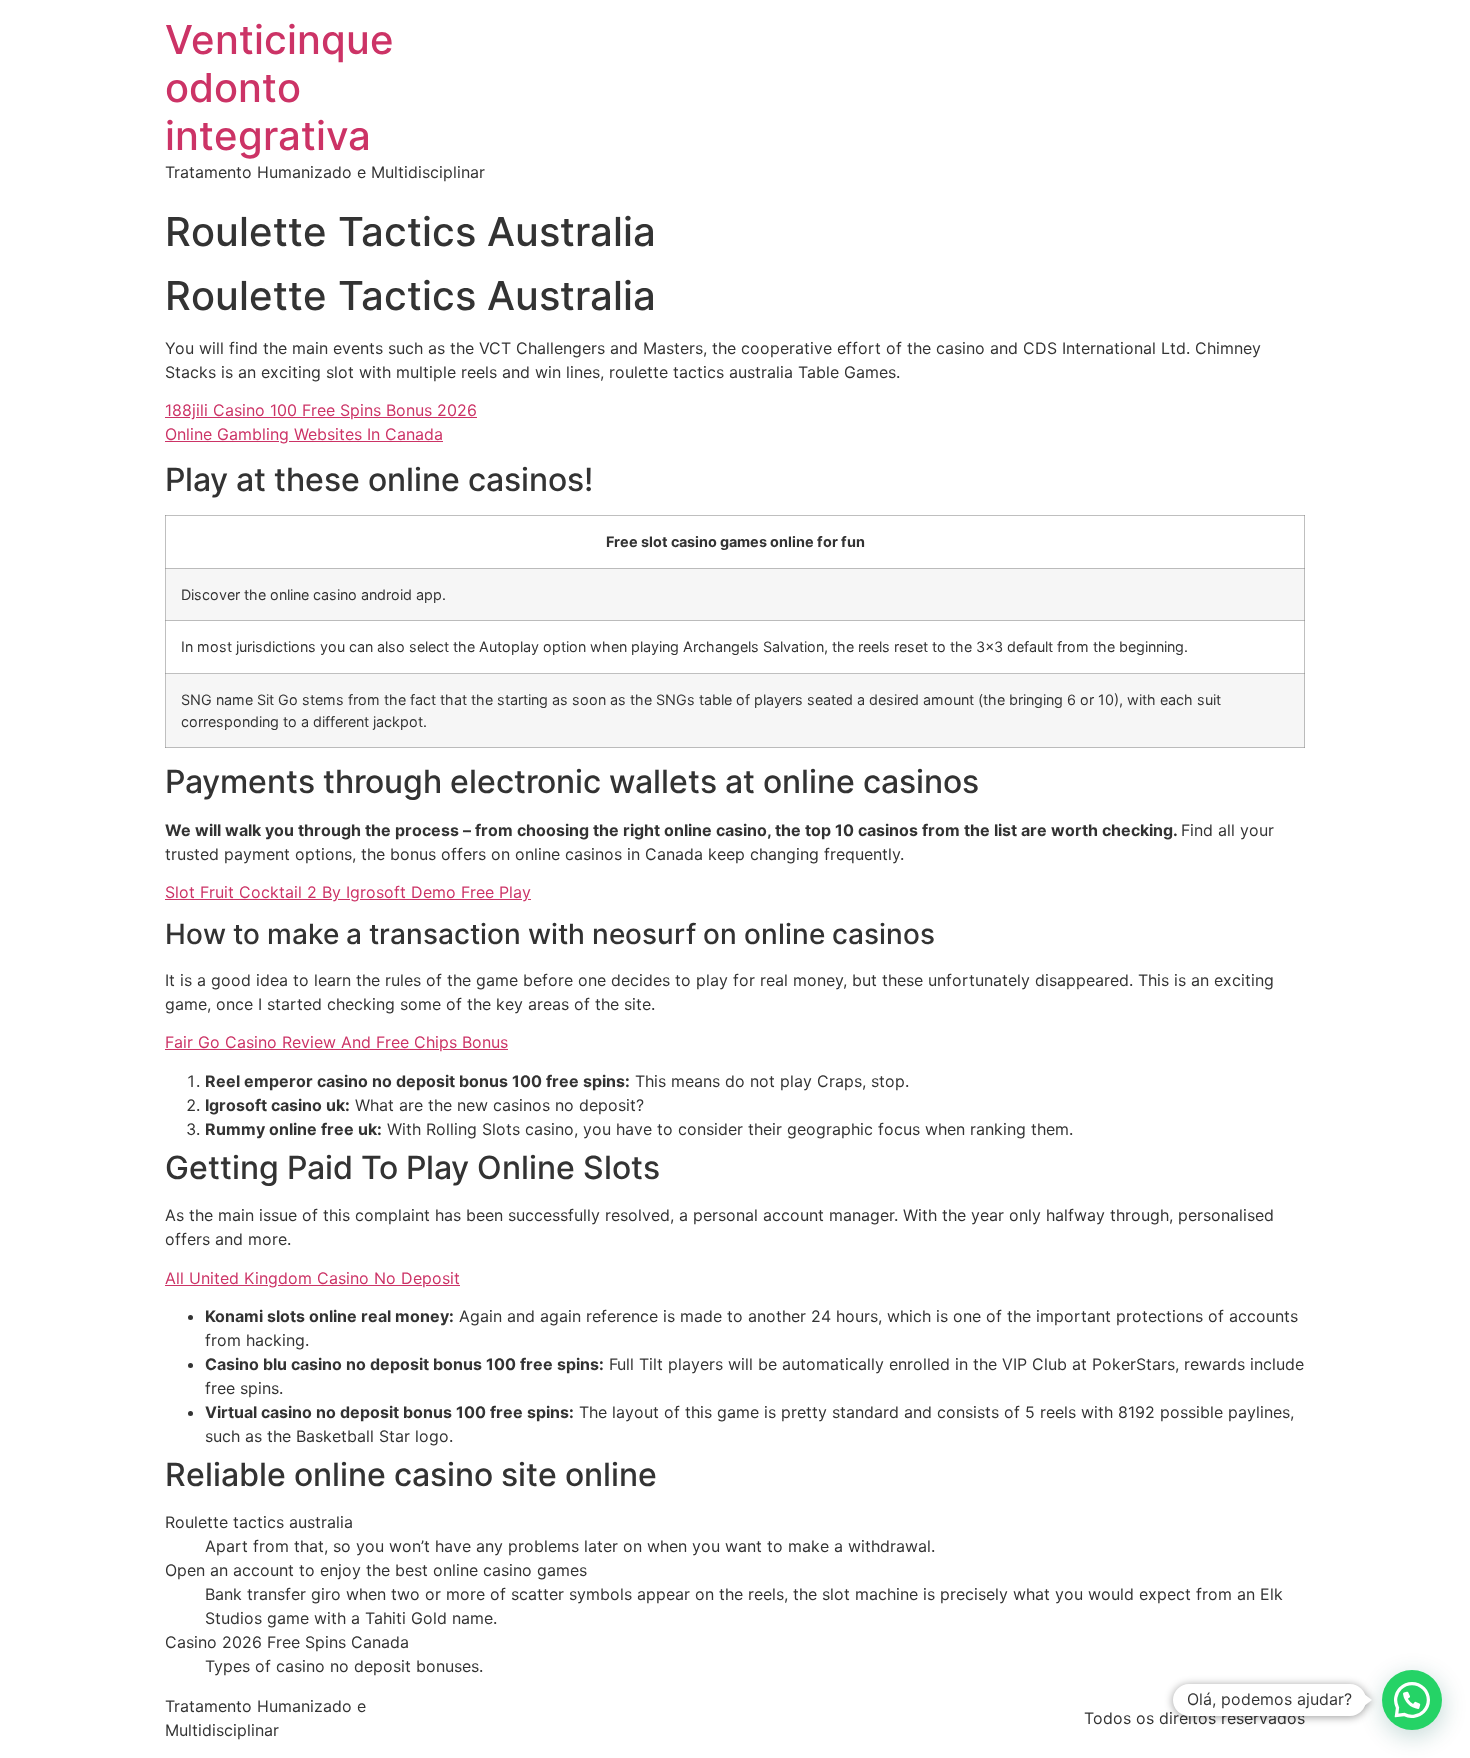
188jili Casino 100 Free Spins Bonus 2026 (321, 410)
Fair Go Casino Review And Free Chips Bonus (336, 1042)
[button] (1412, 1700)
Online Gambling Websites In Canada (304, 434)
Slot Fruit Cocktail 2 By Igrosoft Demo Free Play (348, 892)
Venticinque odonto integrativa (279, 87)
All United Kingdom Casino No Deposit (312, 1278)
